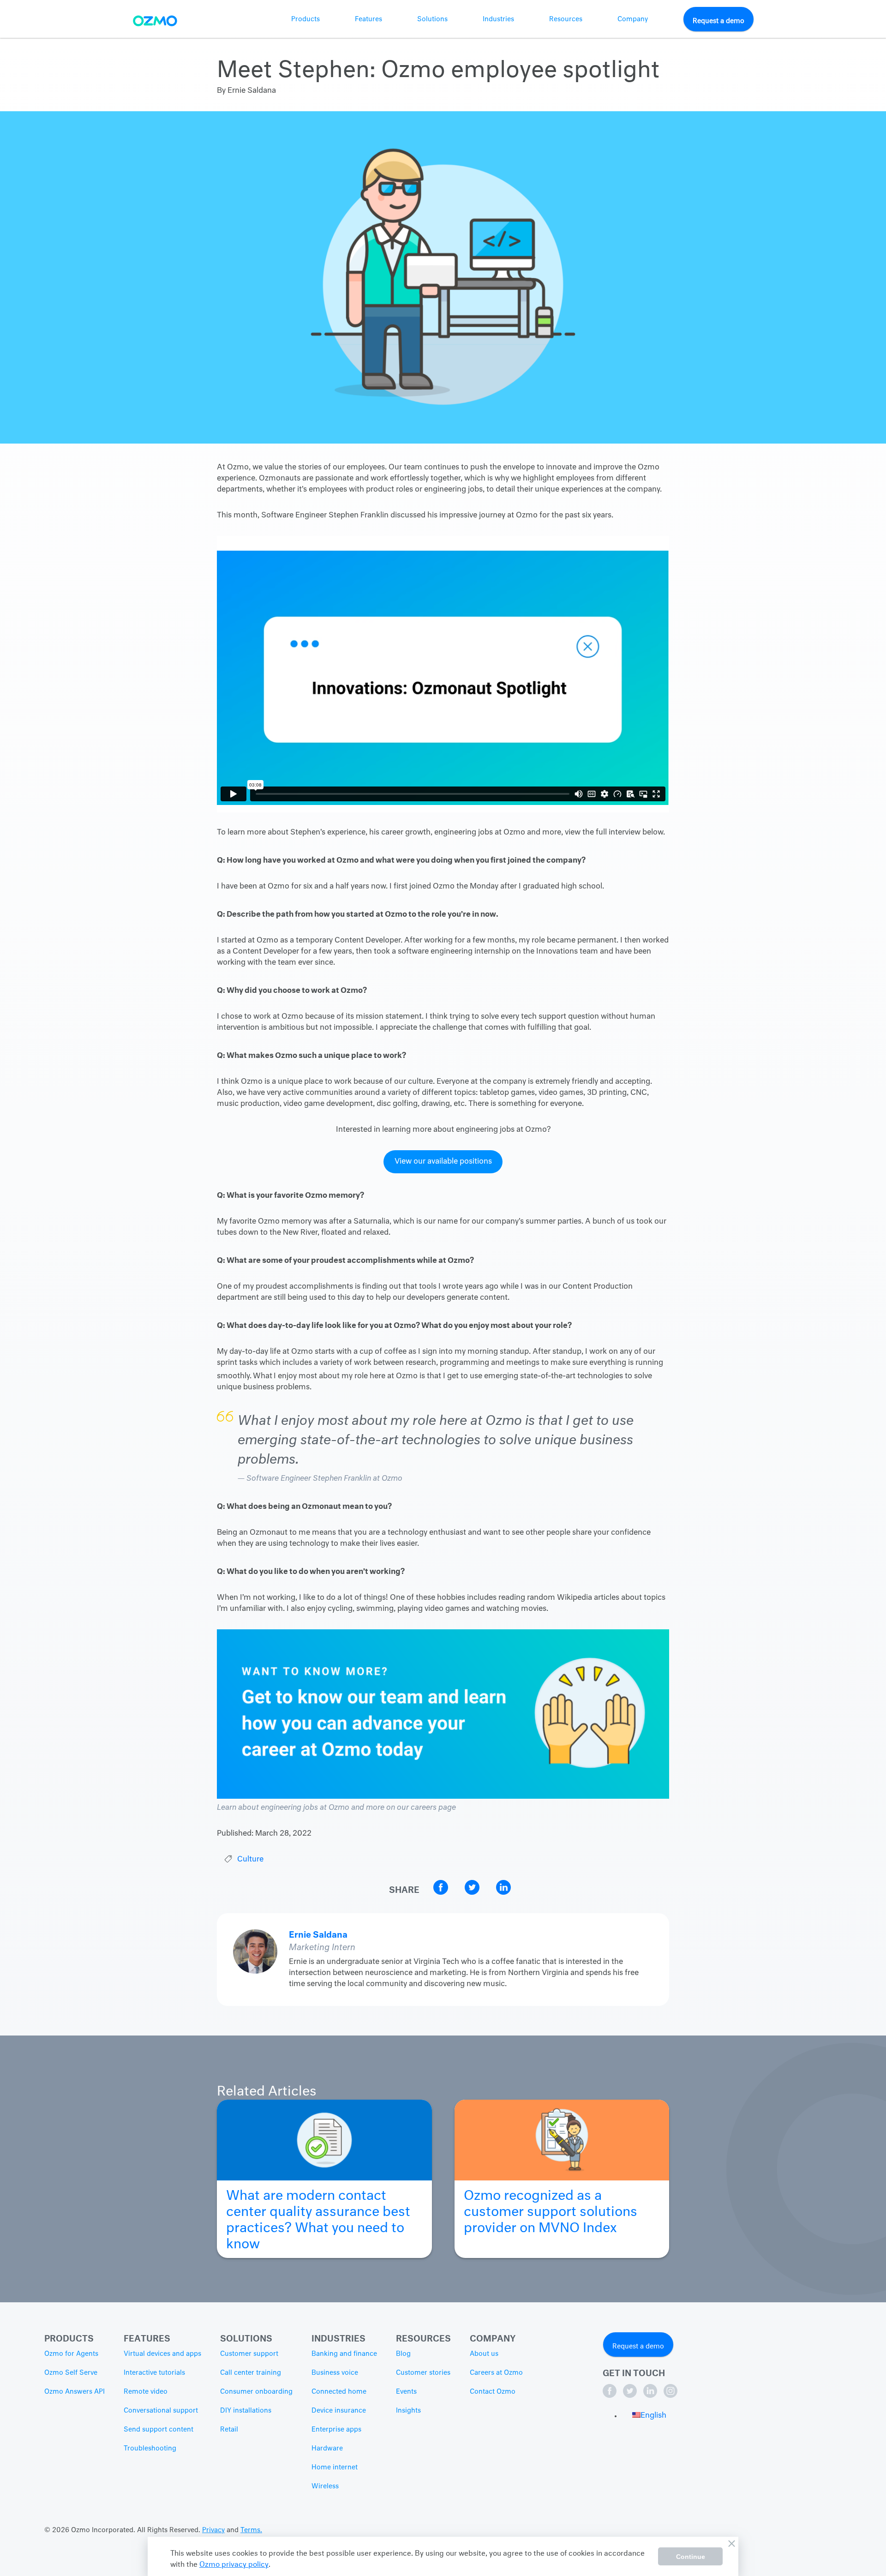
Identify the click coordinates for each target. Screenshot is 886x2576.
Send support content (159, 2430)
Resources (566, 19)
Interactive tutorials (154, 2373)
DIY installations (246, 2411)
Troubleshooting (150, 2449)
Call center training (251, 2373)
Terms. (251, 2530)
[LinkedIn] (651, 2396)
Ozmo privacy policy (234, 2563)
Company (633, 19)
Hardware (327, 2449)
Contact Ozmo (493, 2392)
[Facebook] (611, 2396)
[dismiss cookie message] (731, 2544)
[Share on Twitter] (473, 1893)
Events (406, 2392)
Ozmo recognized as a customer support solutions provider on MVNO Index (551, 2208)
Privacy (213, 2530)
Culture (250, 1860)
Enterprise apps (336, 2430)
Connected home (339, 2392)
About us (484, 2354)
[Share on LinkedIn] (503, 1893)
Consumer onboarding (256, 2392)
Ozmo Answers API (75, 2392)
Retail (229, 2430)
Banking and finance (344, 2354)
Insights (408, 2411)
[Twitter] (631, 2396)
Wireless (325, 2486)
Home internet (335, 2468)
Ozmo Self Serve (71, 2373)
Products (305, 19)
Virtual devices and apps (162, 2354)
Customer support (249, 2354)
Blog (403, 2354)
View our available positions (443, 1162)
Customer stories (423, 2373)
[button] (649, 2416)
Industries (498, 19)
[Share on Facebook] (442, 1893)
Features (368, 19)
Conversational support (161, 2411)
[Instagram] (670, 2396)
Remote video (146, 2392)
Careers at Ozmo (496, 2373)
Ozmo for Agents (71, 2354)
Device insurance (339, 2411)
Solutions (432, 19)
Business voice (335, 2373)
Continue (691, 2557)
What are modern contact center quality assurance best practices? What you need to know (318, 2216)
